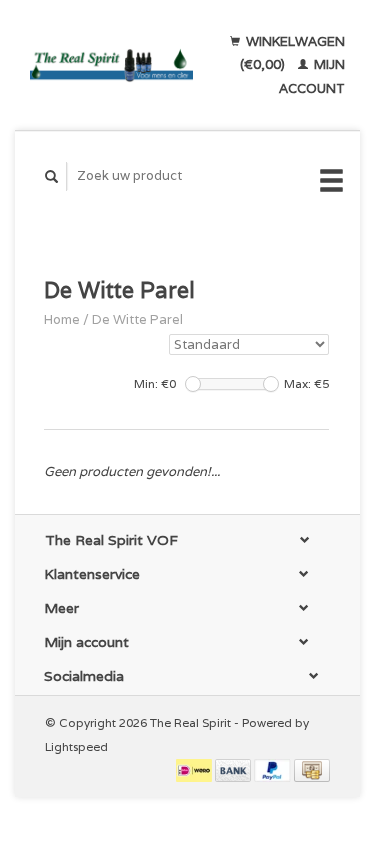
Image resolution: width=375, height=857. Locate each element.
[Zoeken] (52, 176)
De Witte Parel (137, 319)
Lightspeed (76, 746)
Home (62, 319)
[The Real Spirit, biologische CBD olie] (111, 65)
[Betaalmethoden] (195, 769)
